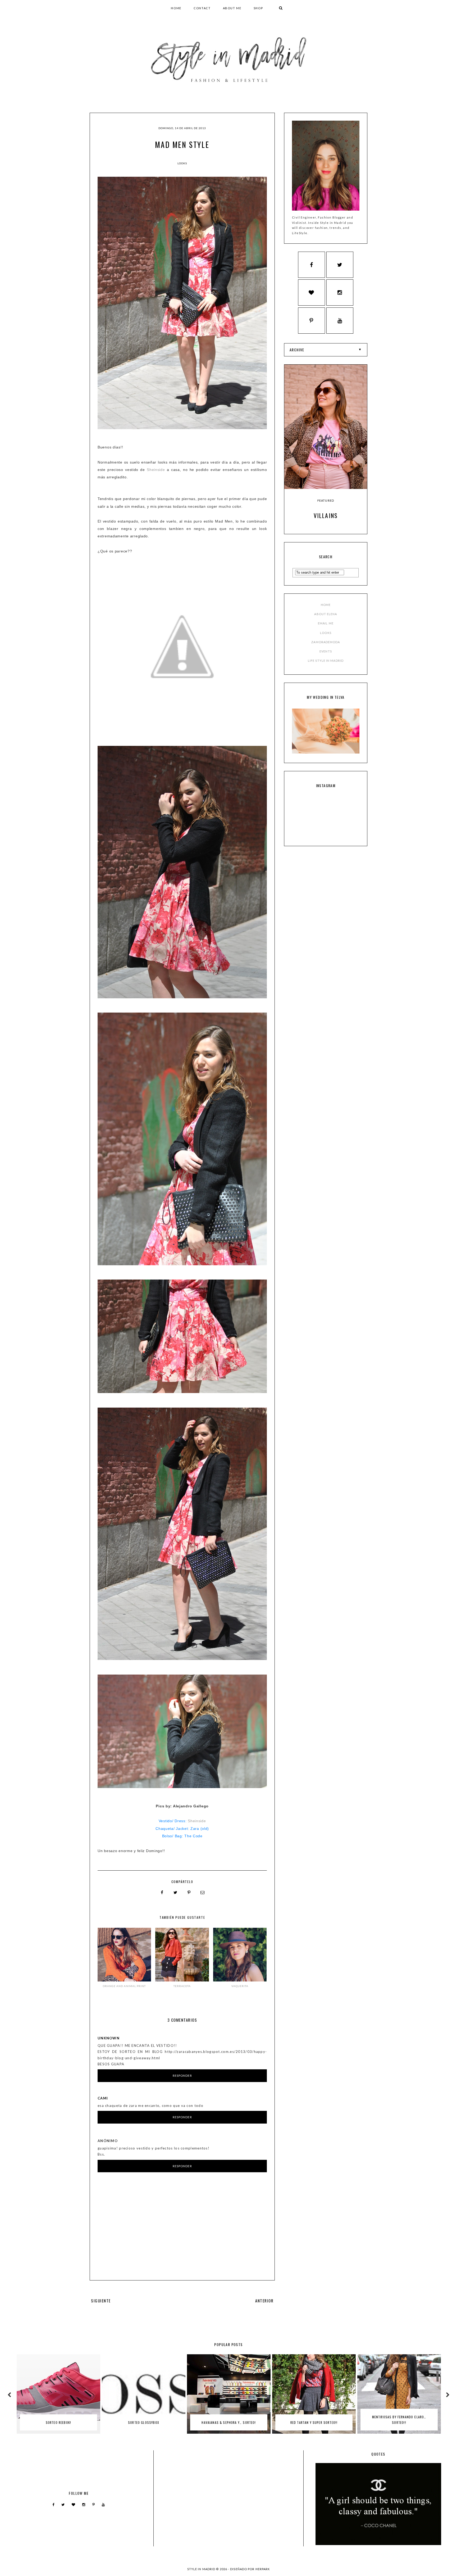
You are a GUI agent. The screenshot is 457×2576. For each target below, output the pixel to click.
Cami (103, 2098)
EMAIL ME (326, 623)
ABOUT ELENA (326, 614)
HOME (176, 8)
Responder (182, 2076)
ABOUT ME (232, 8)
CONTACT (202, 8)
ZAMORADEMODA (326, 642)
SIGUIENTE (101, 2301)
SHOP (258, 8)
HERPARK (263, 2569)
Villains (326, 515)
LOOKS (326, 633)
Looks (182, 163)
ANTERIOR (264, 2301)
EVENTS (326, 651)
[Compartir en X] (176, 1893)
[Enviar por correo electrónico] (203, 1893)
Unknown (109, 2038)
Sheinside (156, 470)
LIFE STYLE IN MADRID (326, 661)
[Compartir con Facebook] (162, 1893)
